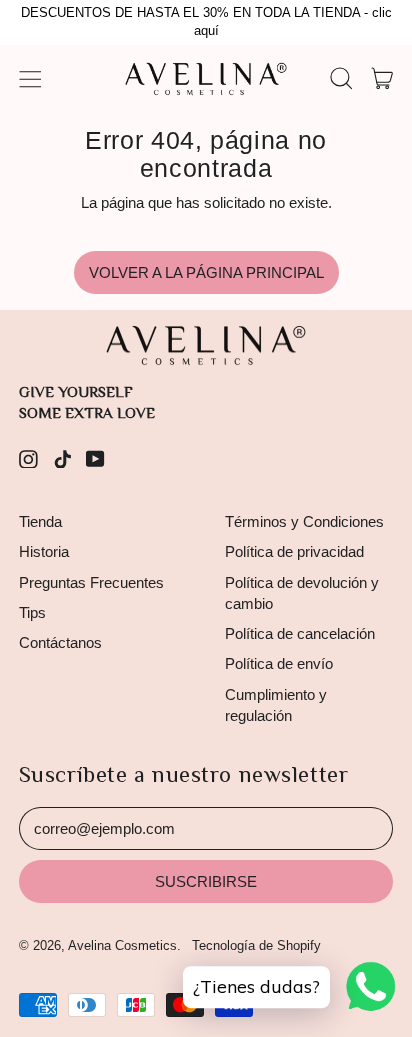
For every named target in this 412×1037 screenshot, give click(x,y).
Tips (32, 612)
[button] (340, 79)
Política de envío (279, 663)
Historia (44, 551)
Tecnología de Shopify (256, 945)
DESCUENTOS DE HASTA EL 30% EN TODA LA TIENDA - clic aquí (206, 22)
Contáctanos (60, 642)
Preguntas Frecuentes (91, 582)
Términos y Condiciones (304, 521)
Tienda (40, 521)
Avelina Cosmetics (122, 945)
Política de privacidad (294, 551)
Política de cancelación (300, 633)
